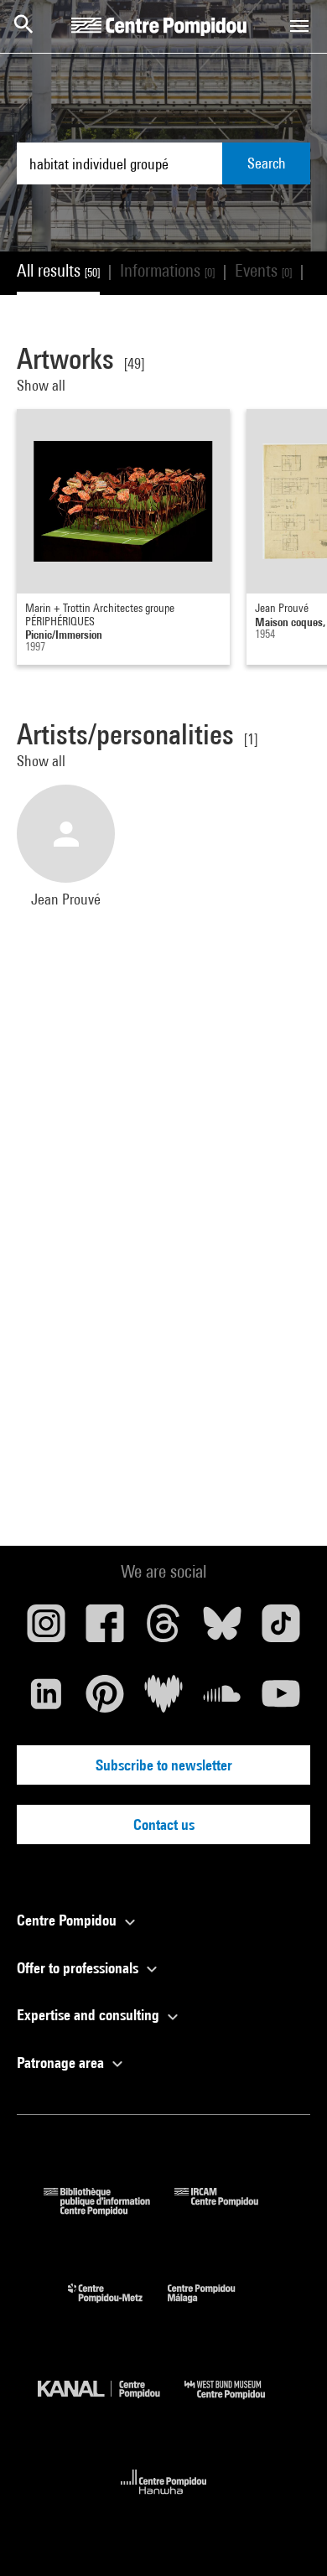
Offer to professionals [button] (79, 1968)
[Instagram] (46, 1630)
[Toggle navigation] (299, 26)
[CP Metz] (118, 2306)
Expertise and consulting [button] (90, 2015)
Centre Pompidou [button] (68, 1920)
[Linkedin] (46, 1700)
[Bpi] (109, 2210)
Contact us (164, 1824)
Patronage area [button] (62, 2063)
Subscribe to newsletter (164, 1765)
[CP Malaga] (214, 2306)
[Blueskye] (222, 1630)
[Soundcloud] (222, 1700)
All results (58, 270)
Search (267, 163)
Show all (43, 385)
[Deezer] (163, 1700)
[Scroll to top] (288, 2537)
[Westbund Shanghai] (237, 2403)
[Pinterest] (105, 1700)
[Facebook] (105, 1630)
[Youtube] (281, 1700)
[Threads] (163, 1630)
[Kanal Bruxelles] (111, 2403)
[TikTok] (281, 1630)
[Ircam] (229, 2210)
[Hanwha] (164, 2499)
